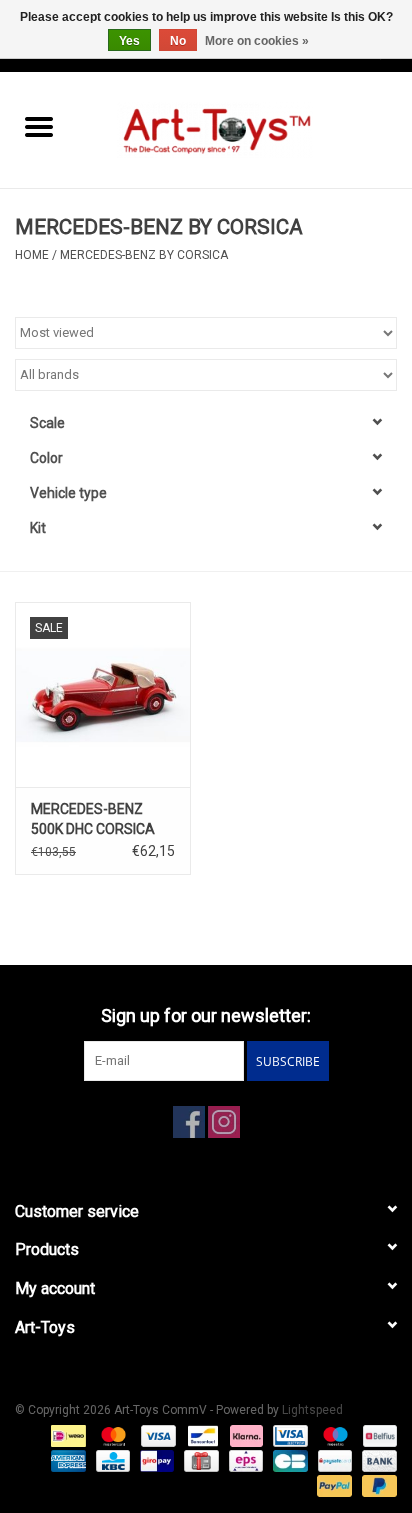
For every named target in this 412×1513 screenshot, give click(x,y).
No (178, 41)
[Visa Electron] (288, 1435)
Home (32, 255)
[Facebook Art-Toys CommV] (189, 1122)
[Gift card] (199, 1460)
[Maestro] (333, 1435)
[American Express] (66, 1460)
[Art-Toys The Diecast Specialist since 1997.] (245, 129)
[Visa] (156, 1435)
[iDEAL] (66, 1435)
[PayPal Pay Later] (376, 1485)
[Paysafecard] (333, 1460)
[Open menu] (39, 126)
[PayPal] (332, 1485)
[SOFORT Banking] (244, 1435)
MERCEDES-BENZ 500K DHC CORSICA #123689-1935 (93, 820)
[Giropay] (155, 1460)
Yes (129, 41)
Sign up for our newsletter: (206, 1015)
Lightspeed (312, 1410)
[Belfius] (376, 1435)
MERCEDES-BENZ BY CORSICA (144, 255)
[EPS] (244, 1460)
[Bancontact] (201, 1435)
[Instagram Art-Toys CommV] (224, 1122)
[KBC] (111, 1460)
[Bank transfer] (376, 1460)
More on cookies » (257, 41)
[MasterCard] (111, 1435)
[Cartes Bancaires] (288, 1460)
